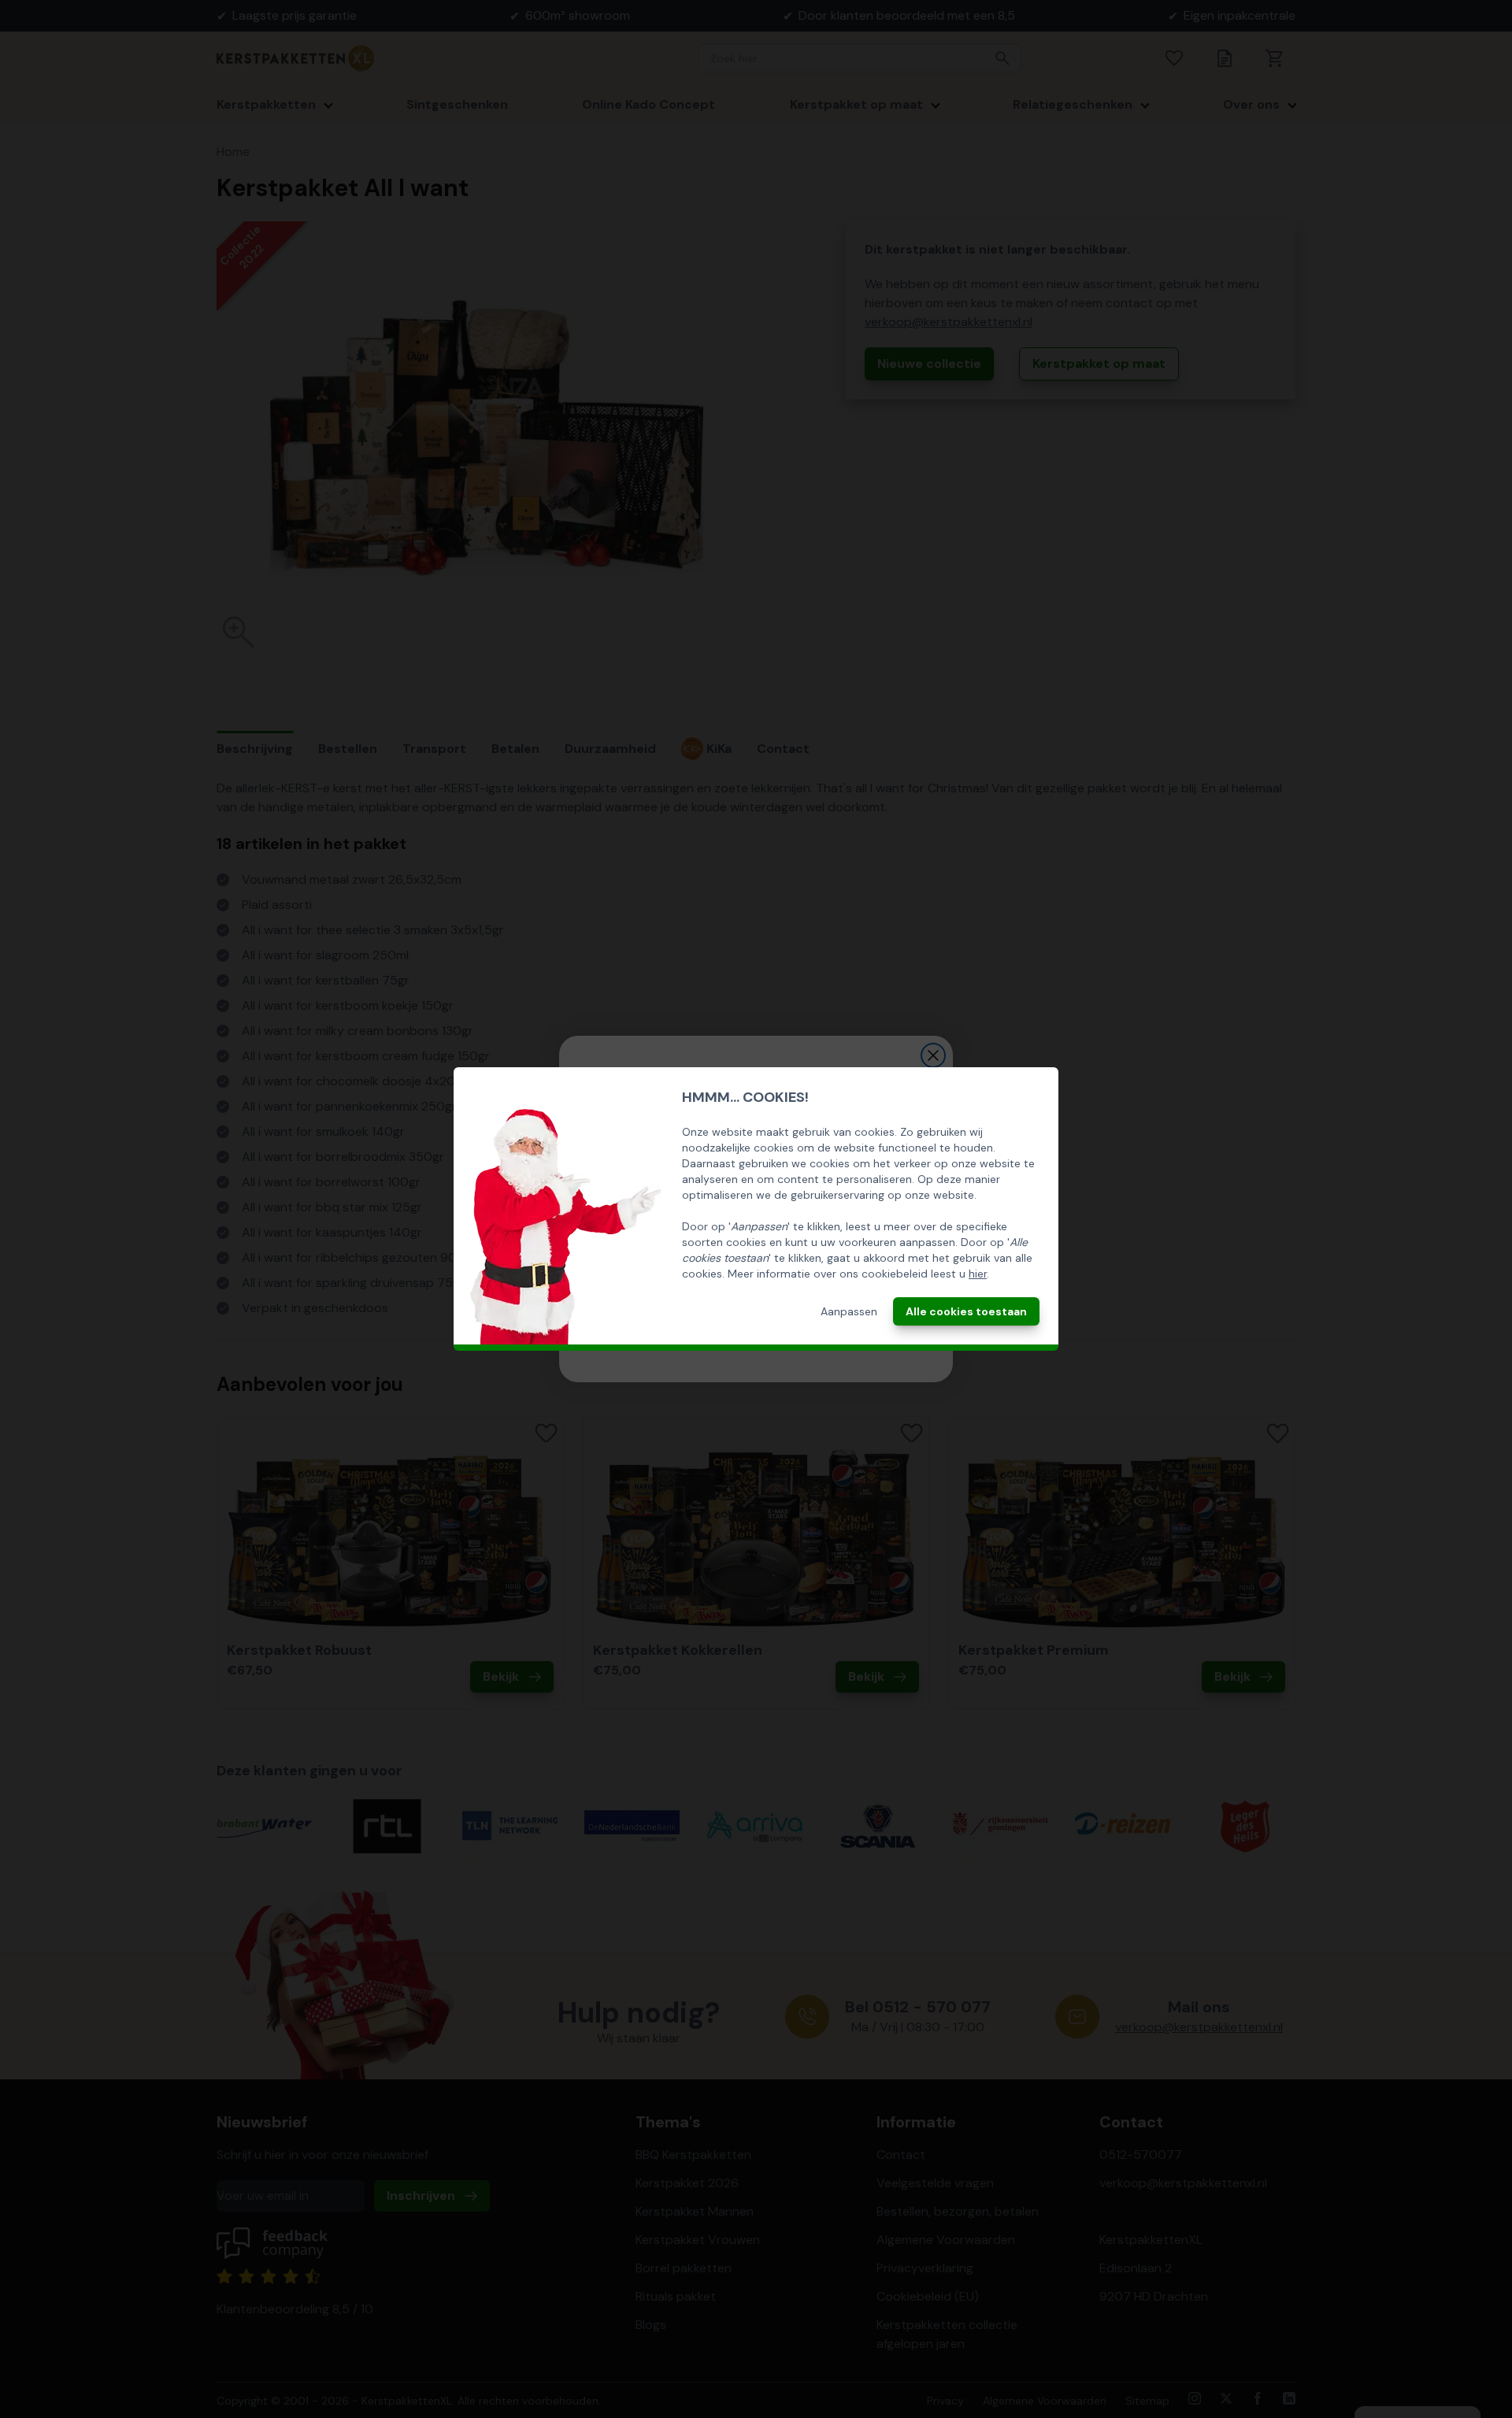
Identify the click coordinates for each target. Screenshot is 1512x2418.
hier (978, 1274)
